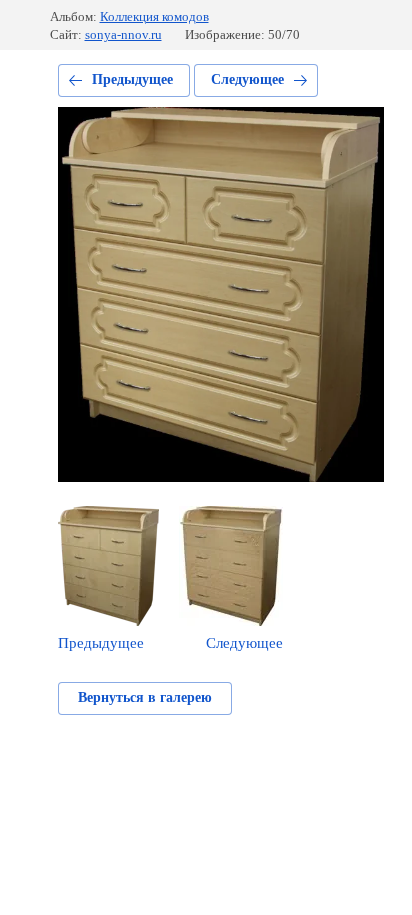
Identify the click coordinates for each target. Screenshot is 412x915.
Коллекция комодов (154, 16)
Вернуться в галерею (145, 697)
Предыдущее (132, 79)
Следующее (247, 79)
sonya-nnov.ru (123, 34)
